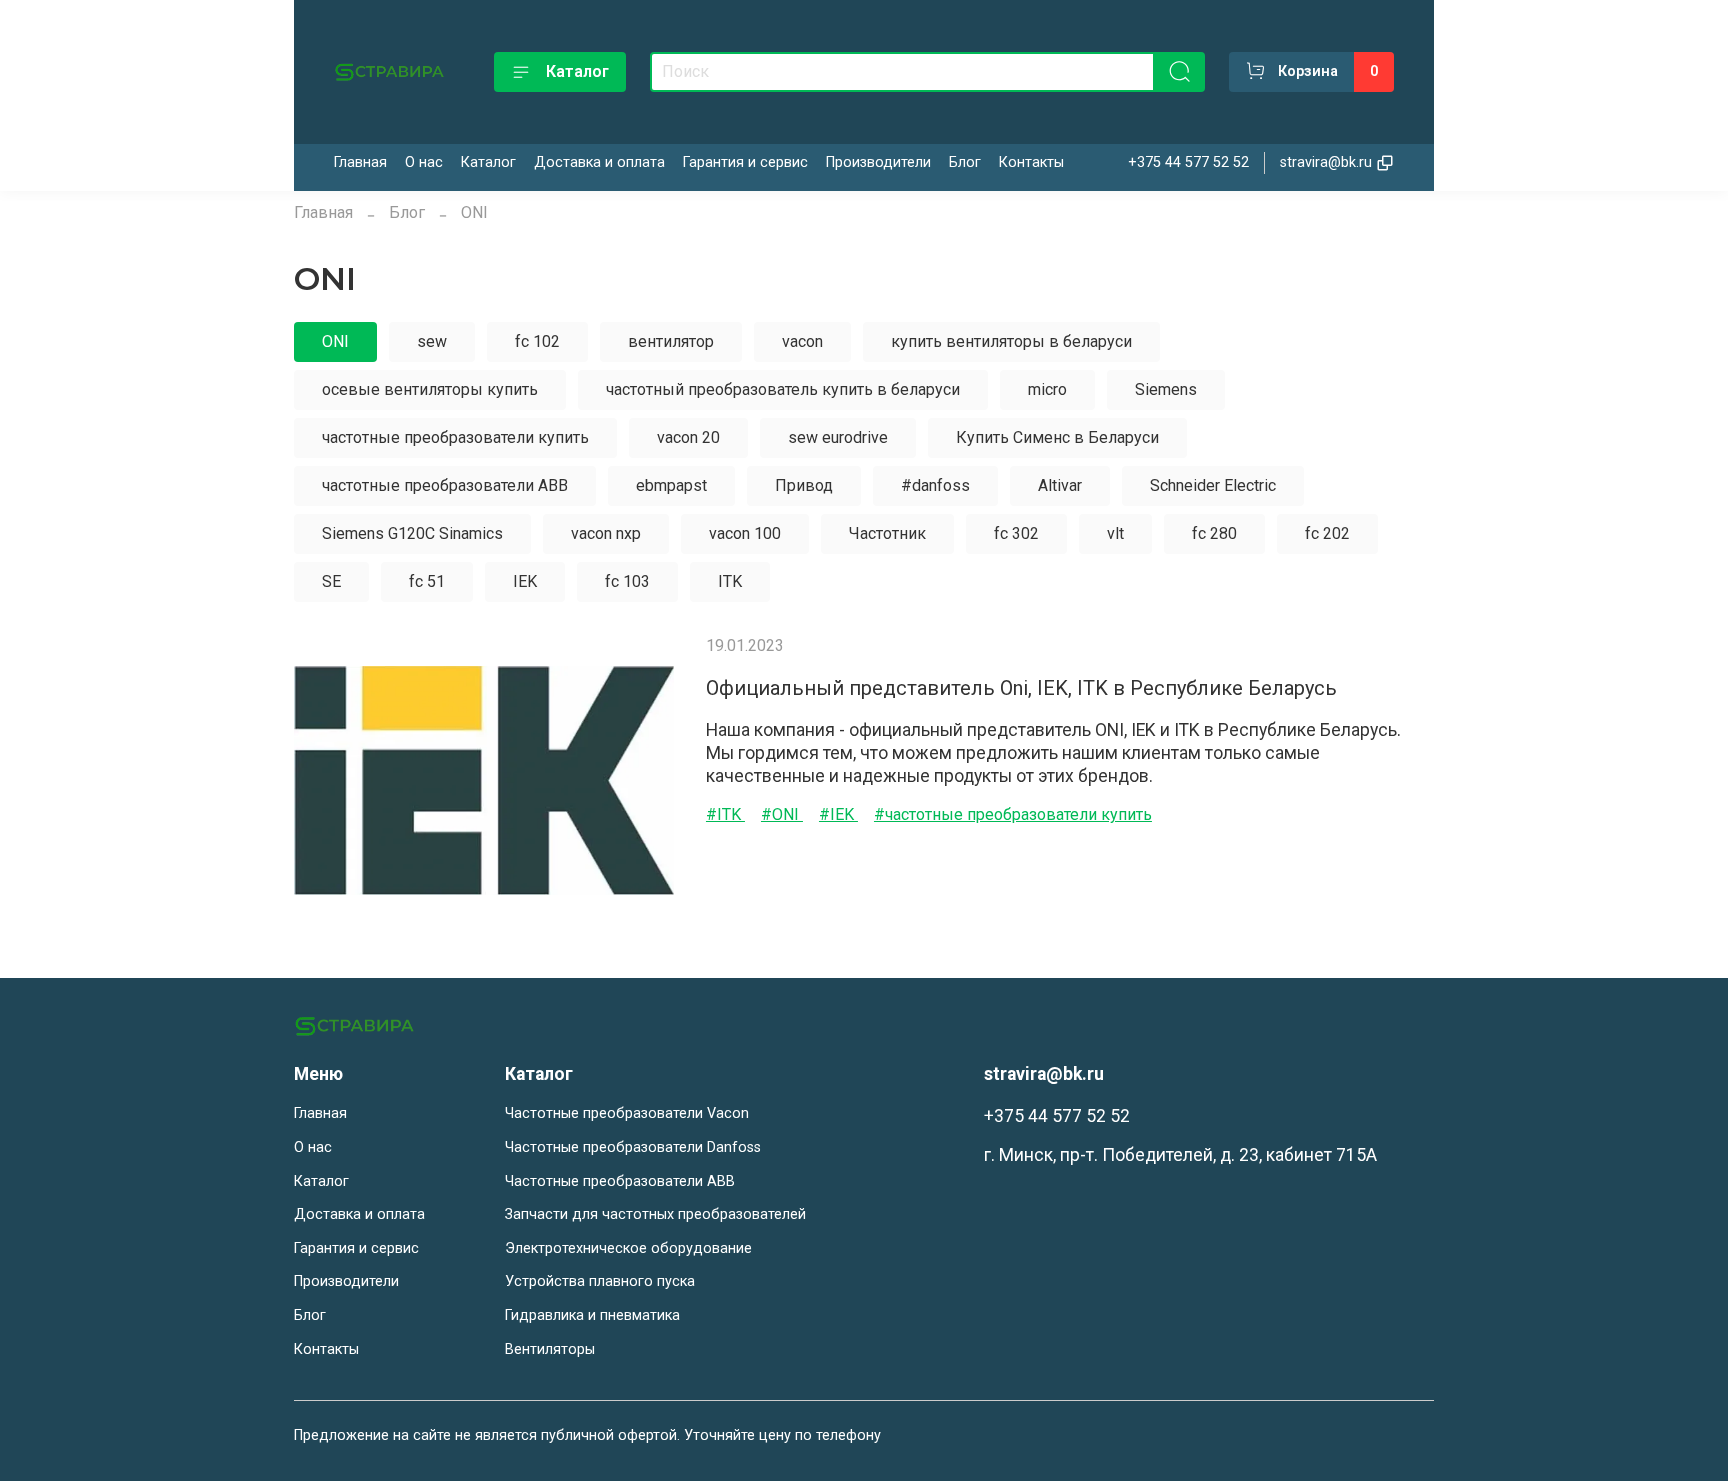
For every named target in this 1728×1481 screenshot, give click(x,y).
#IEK (838, 814)
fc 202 (1327, 533)
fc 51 (427, 581)
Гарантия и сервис (745, 162)
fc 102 (537, 341)
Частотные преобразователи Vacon (627, 1113)
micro (1047, 389)
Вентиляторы (550, 1349)
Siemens (1166, 389)
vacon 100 (745, 533)
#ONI (782, 814)
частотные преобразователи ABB (445, 485)
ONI (335, 341)
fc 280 (1214, 533)
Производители (878, 162)
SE (331, 581)
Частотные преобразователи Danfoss (633, 1147)
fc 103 (627, 581)
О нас (424, 162)
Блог (965, 162)
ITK (730, 581)
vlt (1115, 533)
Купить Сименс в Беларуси (1057, 437)
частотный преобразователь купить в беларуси (783, 389)
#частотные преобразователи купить (1013, 814)
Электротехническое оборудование (628, 1248)
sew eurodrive (838, 437)
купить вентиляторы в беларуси (1011, 341)
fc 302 (1016, 533)
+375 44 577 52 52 (1188, 162)
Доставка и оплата (599, 162)
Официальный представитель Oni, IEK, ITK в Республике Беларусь (1021, 688)
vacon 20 (688, 437)
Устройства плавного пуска (600, 1281)
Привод (804, 485)
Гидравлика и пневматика (592, 1315)
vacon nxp (606, 533)
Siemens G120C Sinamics (412, 533)
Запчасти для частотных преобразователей (655, 1214)
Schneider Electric (1213, 485)
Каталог (577, 71)
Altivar (1060, 485)
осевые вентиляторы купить (430, 389)
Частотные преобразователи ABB (620, 1181)
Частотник (887, 533)
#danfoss (935, 485)
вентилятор (671, 341)
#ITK (725, 814)
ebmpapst (671, 485)
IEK (525, 581)
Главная (360, 162)
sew (432, 341)
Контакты (1031, 162)
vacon (802, 341)
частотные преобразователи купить (455, 437)
